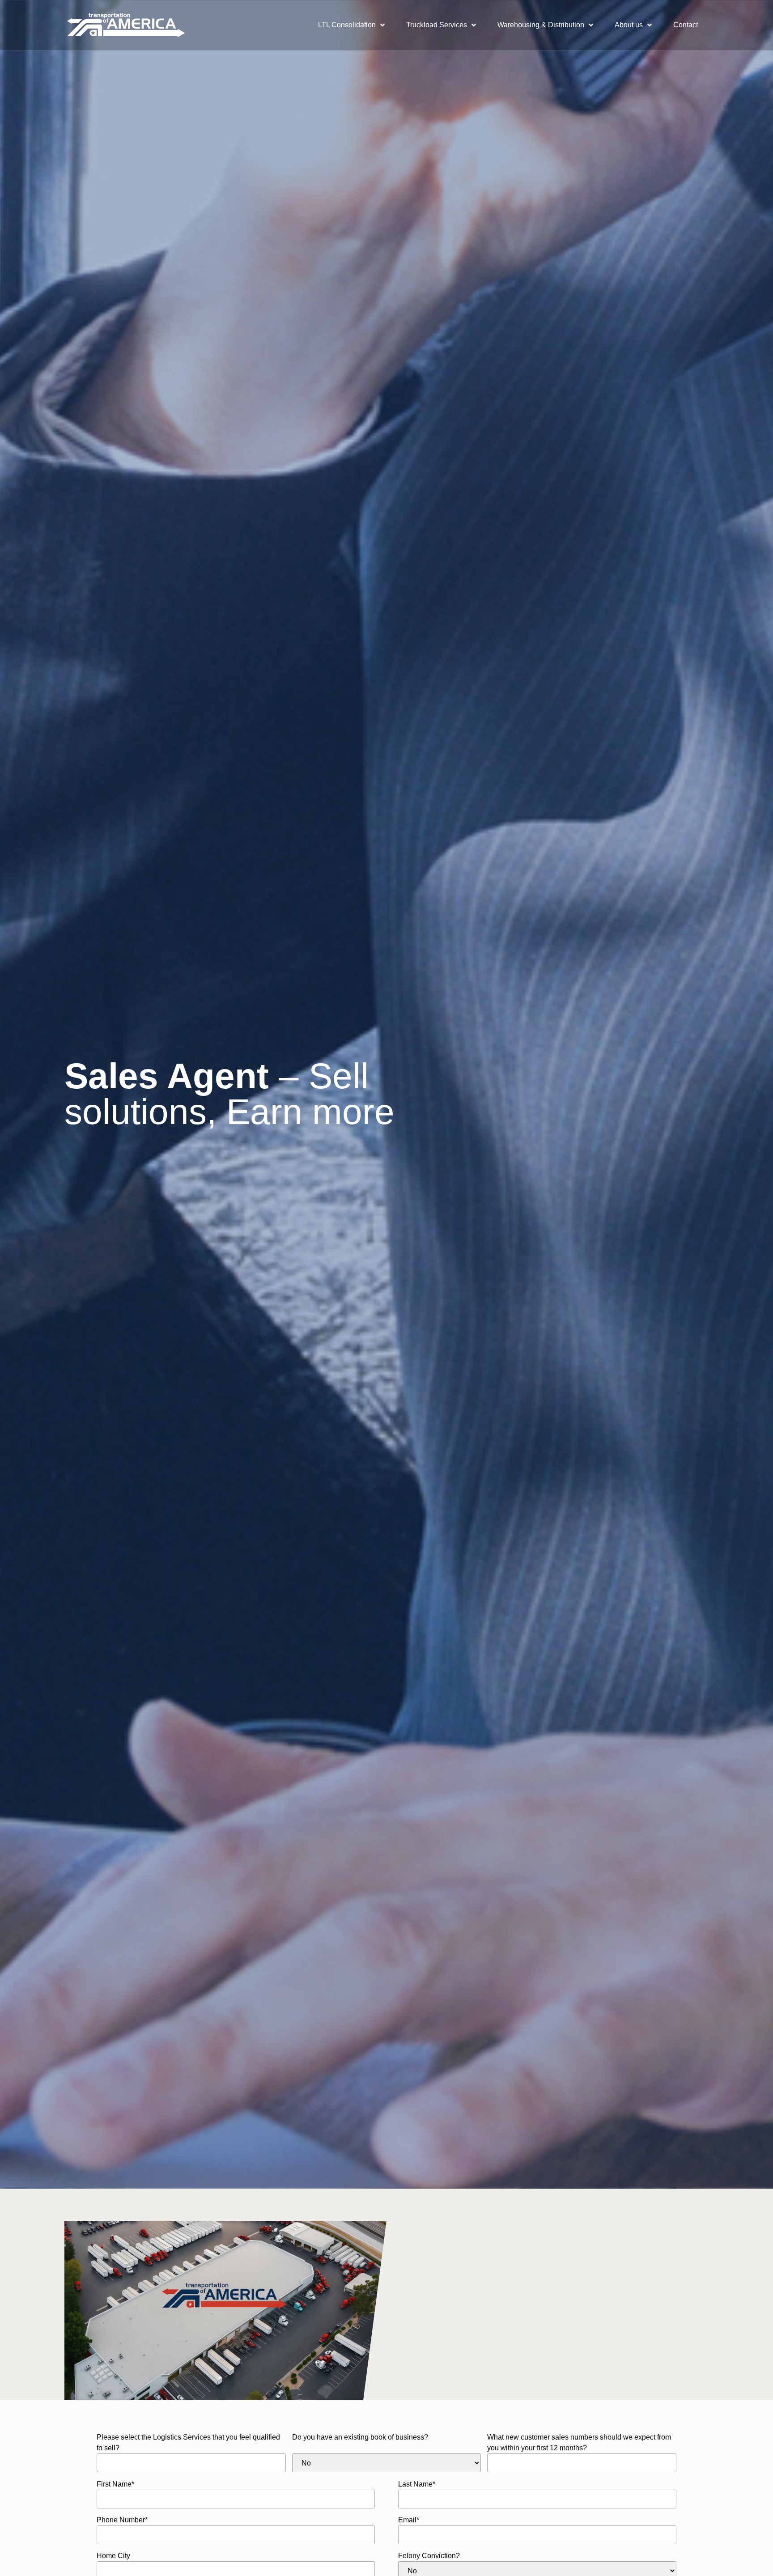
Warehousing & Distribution (541, 25)
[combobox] (191, 2463)
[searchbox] (102, 2461)
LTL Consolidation (347, 25)
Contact (686, 25)
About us (629, 25)
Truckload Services (437, 25)
